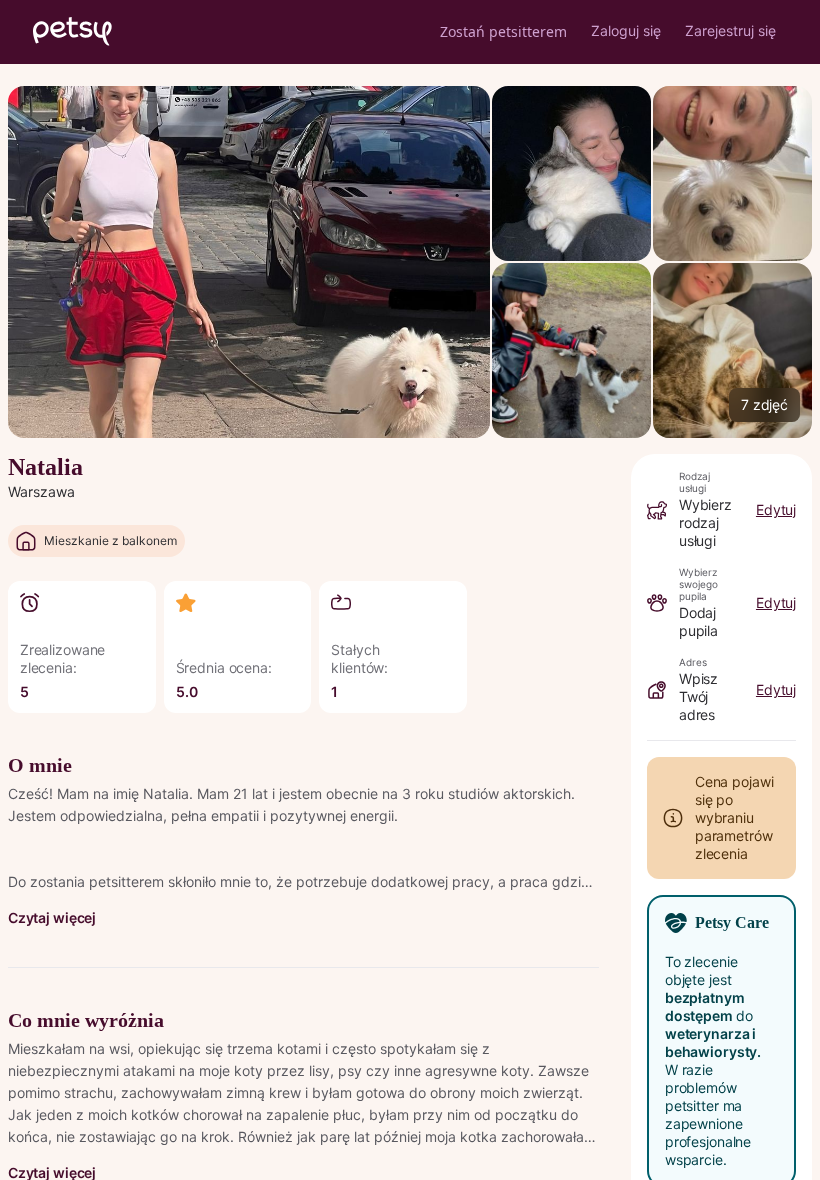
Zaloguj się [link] (626, 30)
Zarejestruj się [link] (730, 30)
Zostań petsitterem (503, 31)
